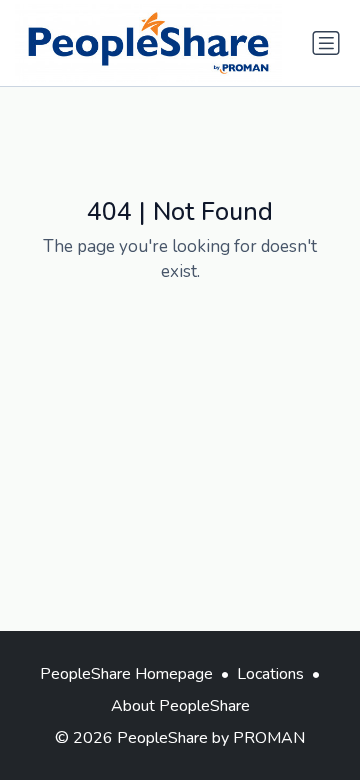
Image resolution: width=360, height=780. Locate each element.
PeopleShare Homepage (126, 674)
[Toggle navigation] (326, 43)
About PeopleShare (180, 706)
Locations (270, 674)
